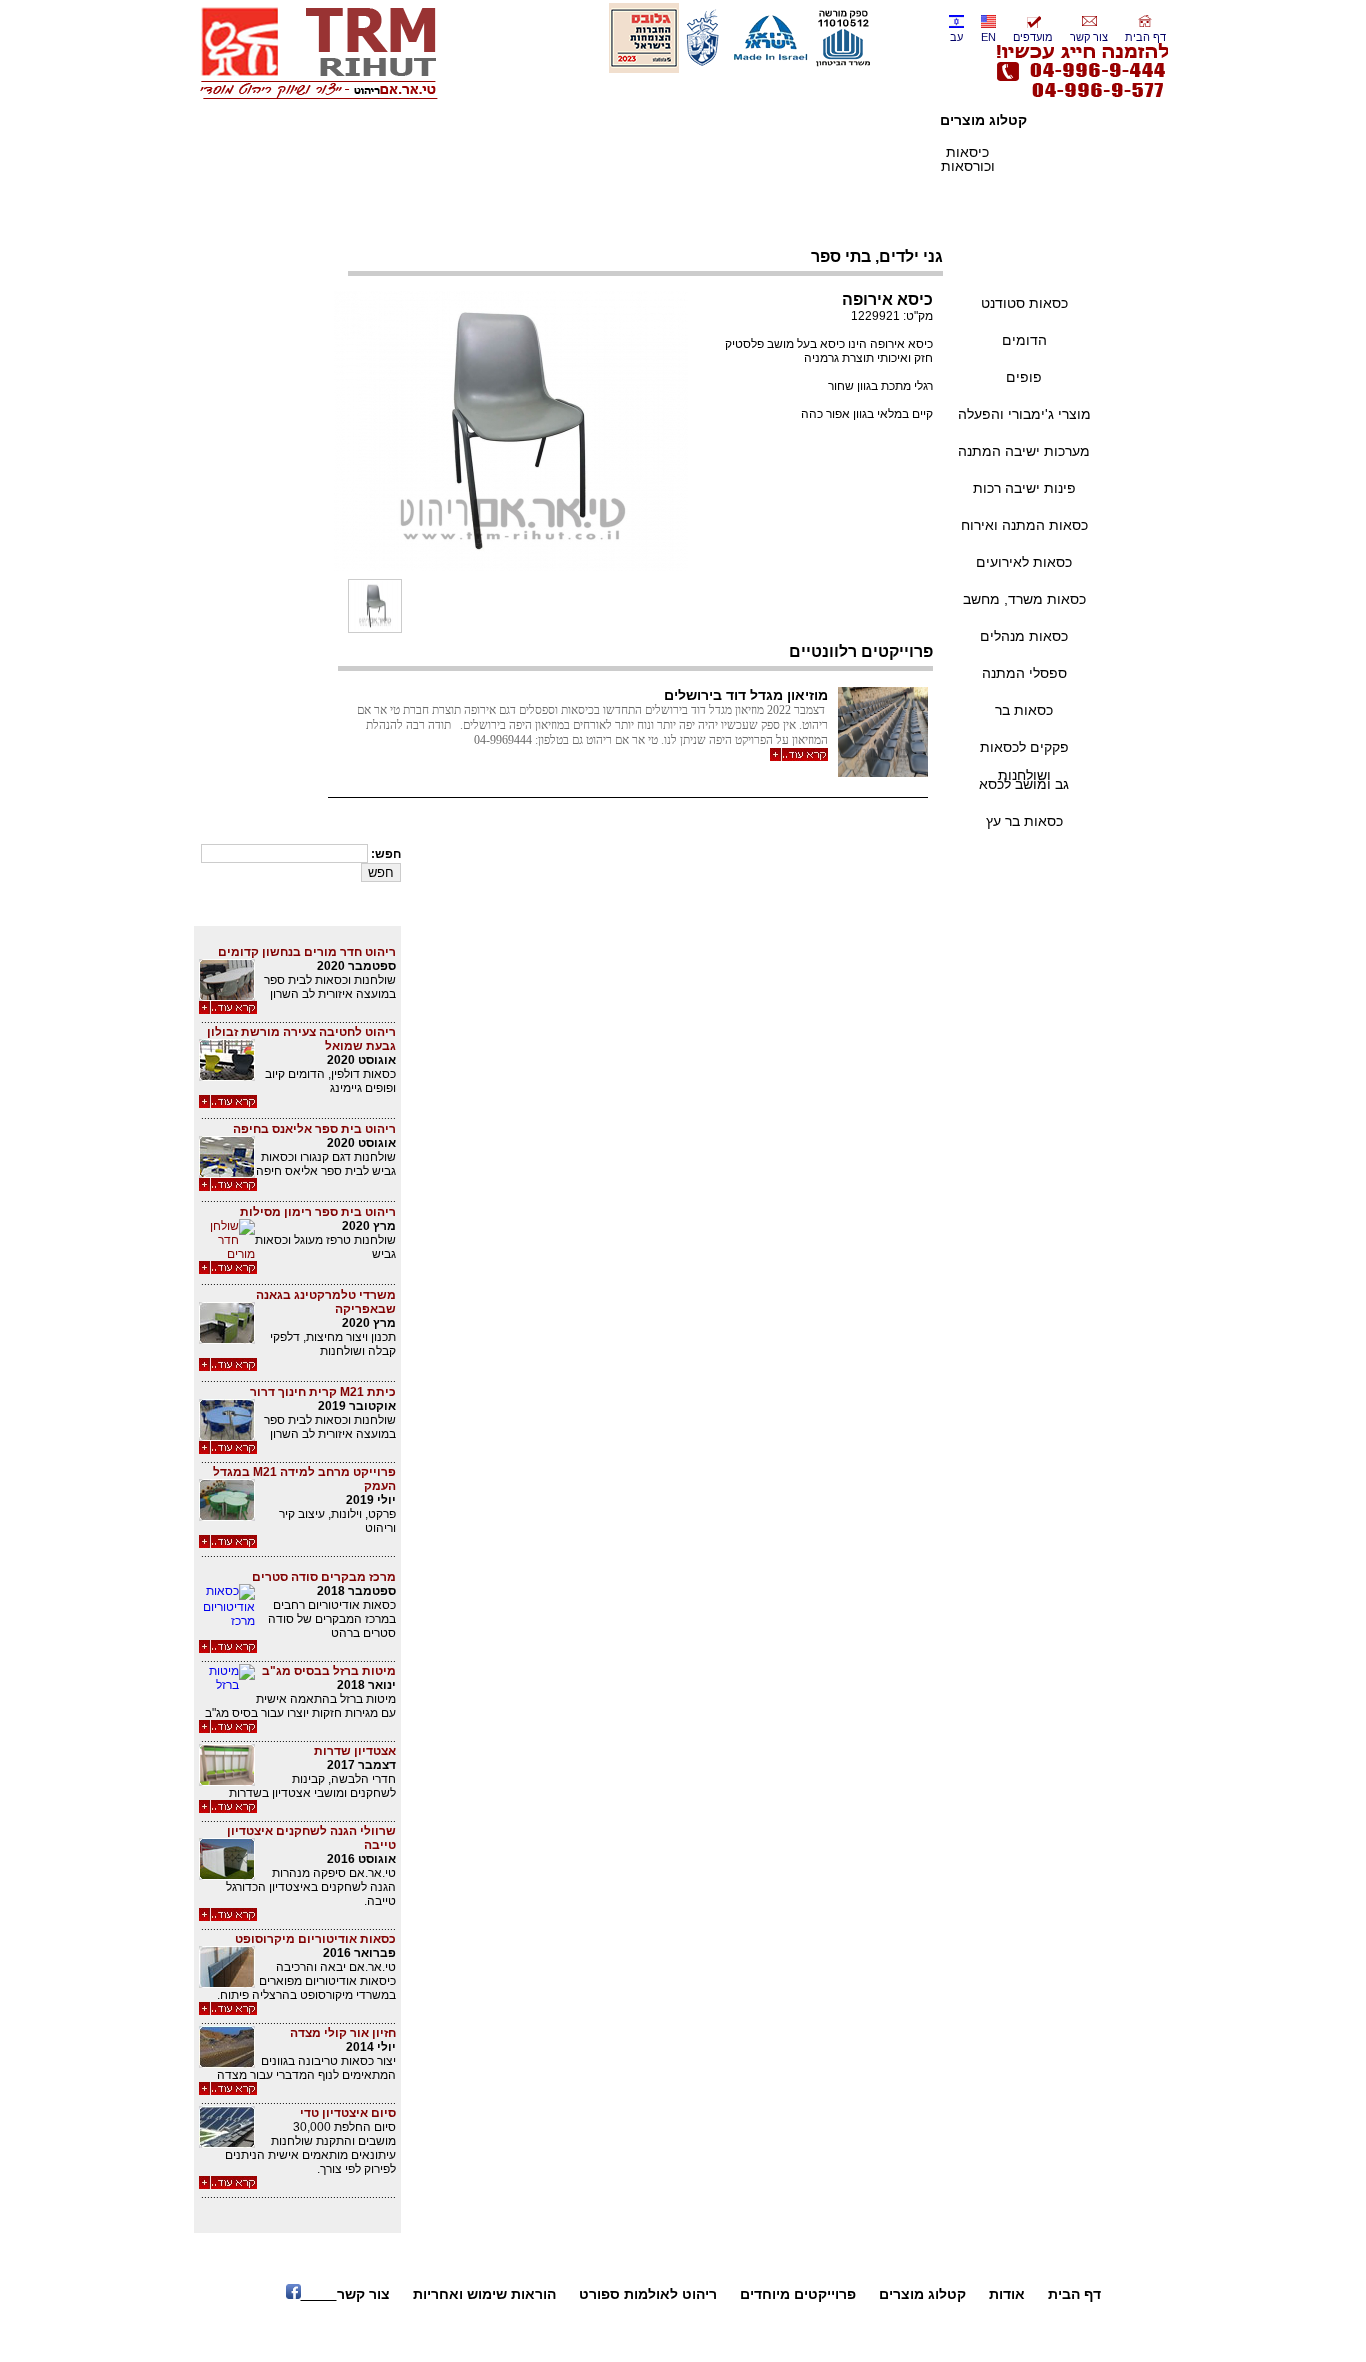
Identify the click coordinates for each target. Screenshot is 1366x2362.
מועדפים (1033, 37)
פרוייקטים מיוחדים (798, 2294)
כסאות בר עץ (1024, 821)
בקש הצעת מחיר (861, 491)
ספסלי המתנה (1024, 673)
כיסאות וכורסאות (968, 159)
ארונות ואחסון (730, 159)
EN (988, 37)
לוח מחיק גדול (720, 2331)
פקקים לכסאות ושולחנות (1024, 752)
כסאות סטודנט (1024, 303)
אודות (1007, 2294)
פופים (1024, 377)
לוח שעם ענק (636, 2331)
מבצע (1047, 192)
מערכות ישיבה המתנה (1024, 451)
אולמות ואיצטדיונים (1046, 159)
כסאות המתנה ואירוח (1024, 525)
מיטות (651, 152)
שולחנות (888, 152)
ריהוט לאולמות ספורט (648, 2294)
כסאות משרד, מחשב (1024, 599)
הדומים (1024, 340)
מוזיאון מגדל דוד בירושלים (746, 695)
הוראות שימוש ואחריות (484, 2294)
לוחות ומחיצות (572, 159)
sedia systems (494, 159)
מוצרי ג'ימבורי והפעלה (1024, 414)
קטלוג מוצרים (922, 2294)
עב (956, 37)
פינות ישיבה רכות (1024, 488)
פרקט (414, 152)
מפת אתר (568, 2331)
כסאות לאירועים (1024, 562)
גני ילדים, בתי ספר (1024, 266)
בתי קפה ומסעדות (809, 159)
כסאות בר (1024, 710)
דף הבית (1145, 37)
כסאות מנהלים (1024, 636)
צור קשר (1089, 37)
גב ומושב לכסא (1024, 784)
